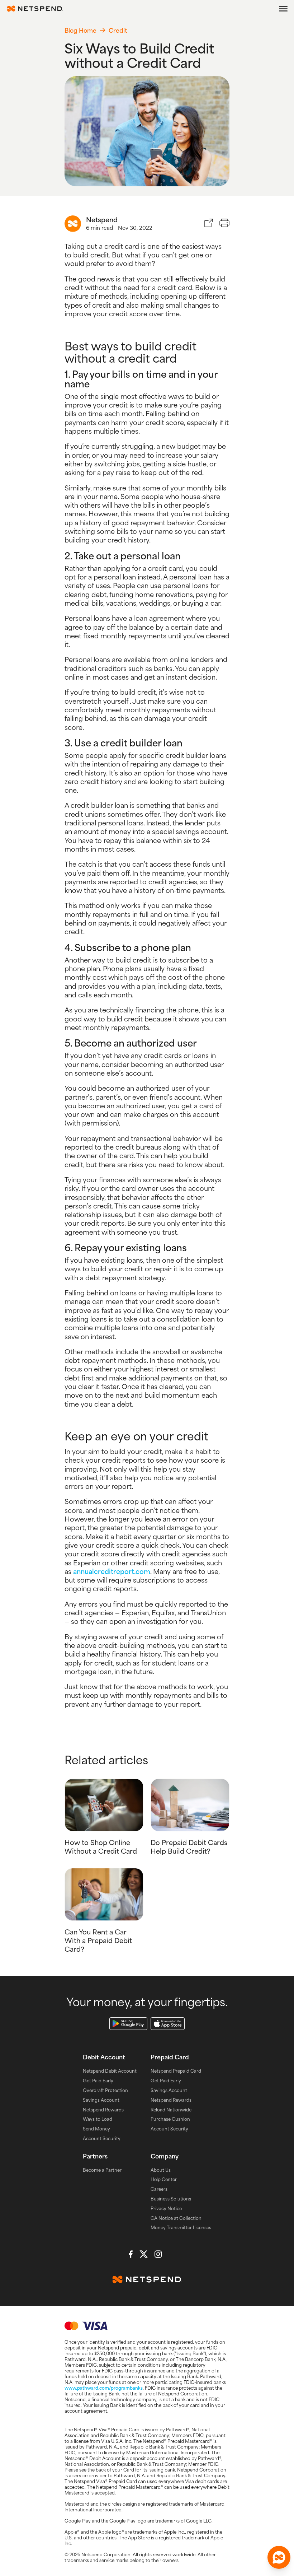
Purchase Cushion (170, 2119)
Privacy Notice (166, 2208)
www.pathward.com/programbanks (104, 2388)
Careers (159, 2189)
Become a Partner (102, 2170)
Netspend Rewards (103, 2110)
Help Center (164, 2179)
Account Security (102, 2138)
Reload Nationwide (171, 2110)
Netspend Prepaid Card (176, 2071)
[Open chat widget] (279, 2557)
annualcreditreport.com (112, 1571)
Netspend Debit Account (110, 2071)
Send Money (96, 2129)
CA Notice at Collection (176, 2218)
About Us (161, 2170)
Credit (118, 30)
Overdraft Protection (105, 2090)
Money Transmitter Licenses (181, 2227)
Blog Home (80, 30)
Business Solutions (171, 2199)
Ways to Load (98, 2119)
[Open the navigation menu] (283, 9)
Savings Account (101, 2100)
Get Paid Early (98, 2081)
